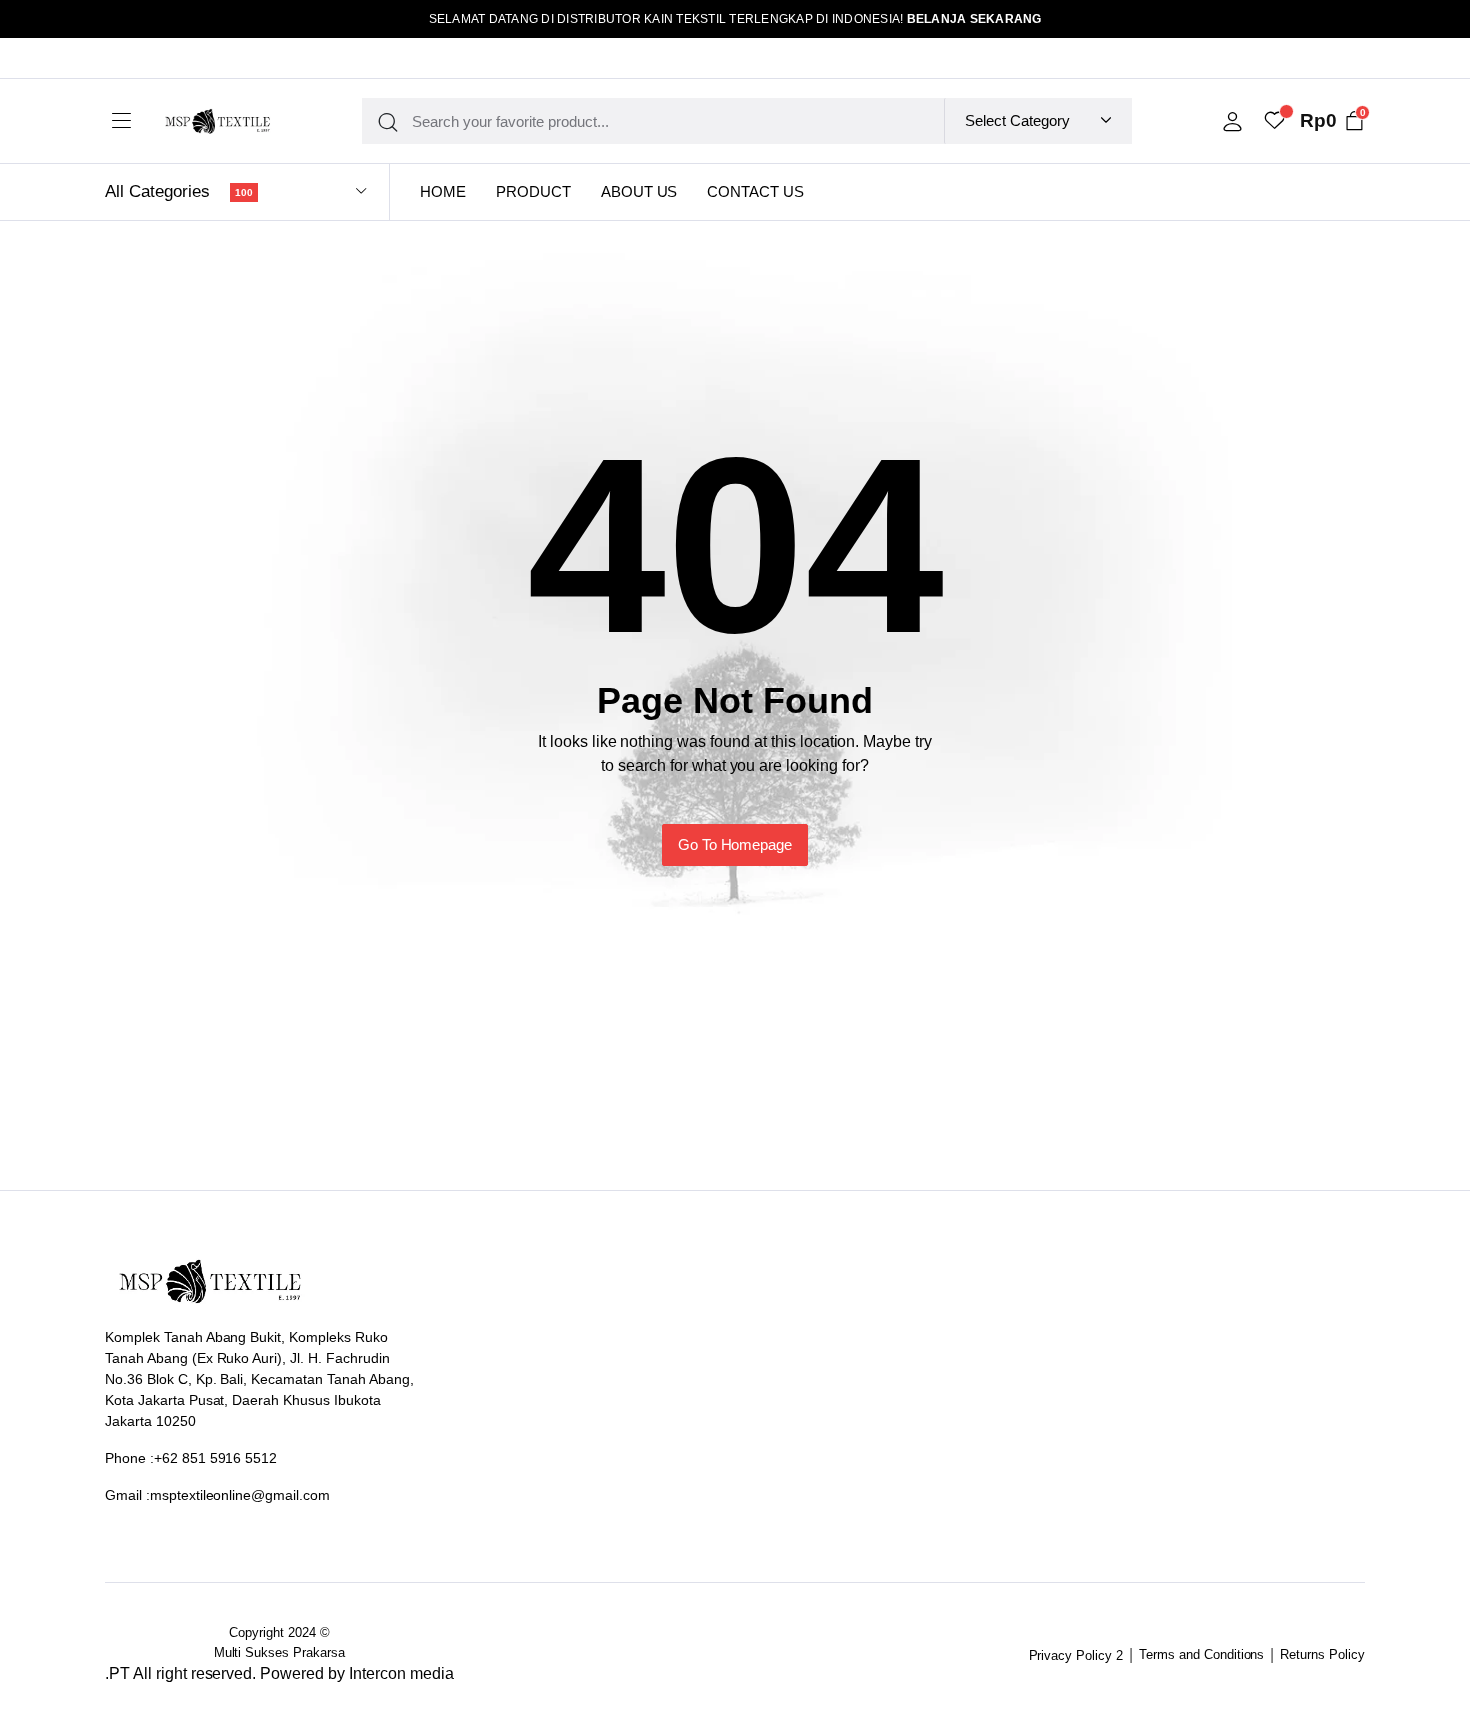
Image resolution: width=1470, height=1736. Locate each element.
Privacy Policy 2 (1076, 1655)
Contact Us (755, 191)
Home (443, 191)
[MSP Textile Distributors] (217, 121)
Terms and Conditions (1201, 1654)
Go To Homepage (735, 844)
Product (533, 191)
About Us (639, 191)
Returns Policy (1322, 1654)
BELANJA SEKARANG (974, 19)
